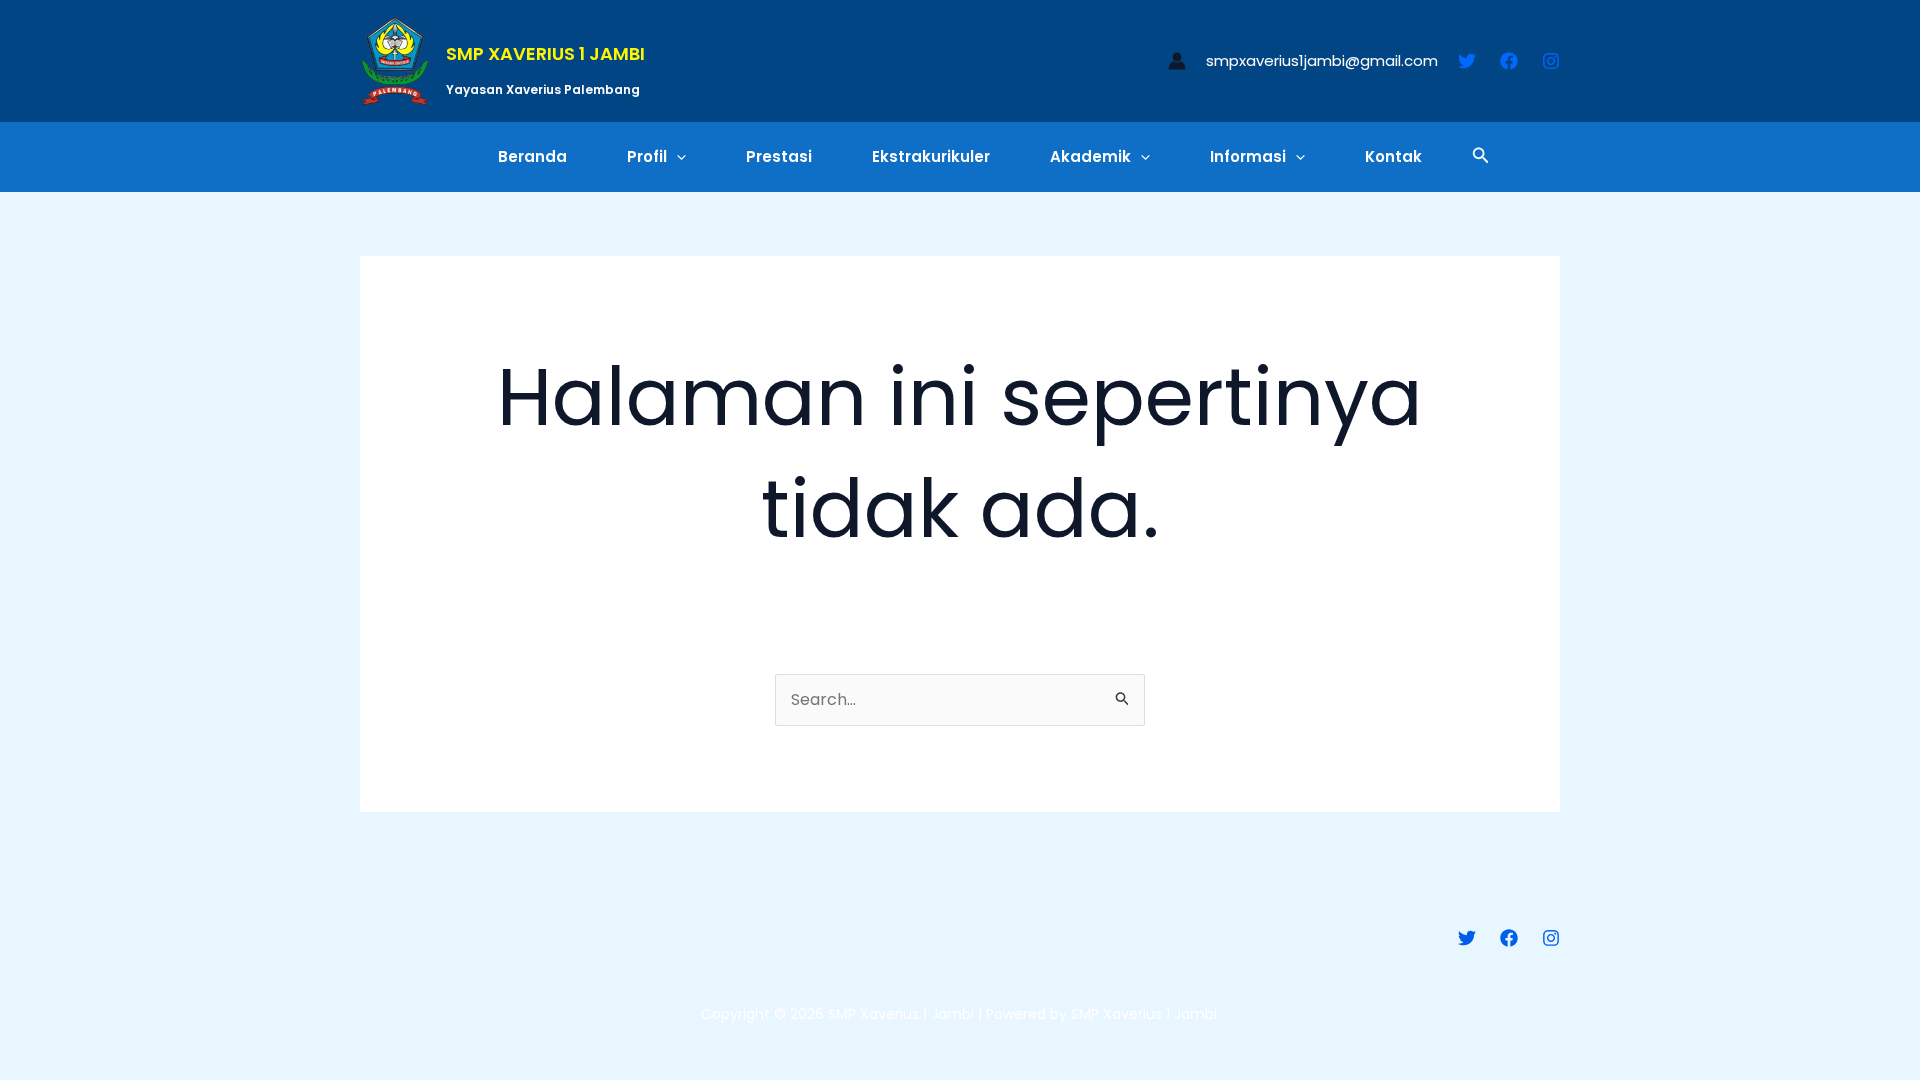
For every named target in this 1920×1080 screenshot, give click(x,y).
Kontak (1393, 156)
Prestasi (779, 156)
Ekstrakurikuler (931, 156)
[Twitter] (1467, 61)
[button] (676, 157)
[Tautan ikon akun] (1177, 61)
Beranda (532, 156)
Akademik (1090, 156)
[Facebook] (1509, 61)
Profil (647, 156)
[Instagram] (1551, 61)
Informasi (1248, 156)
